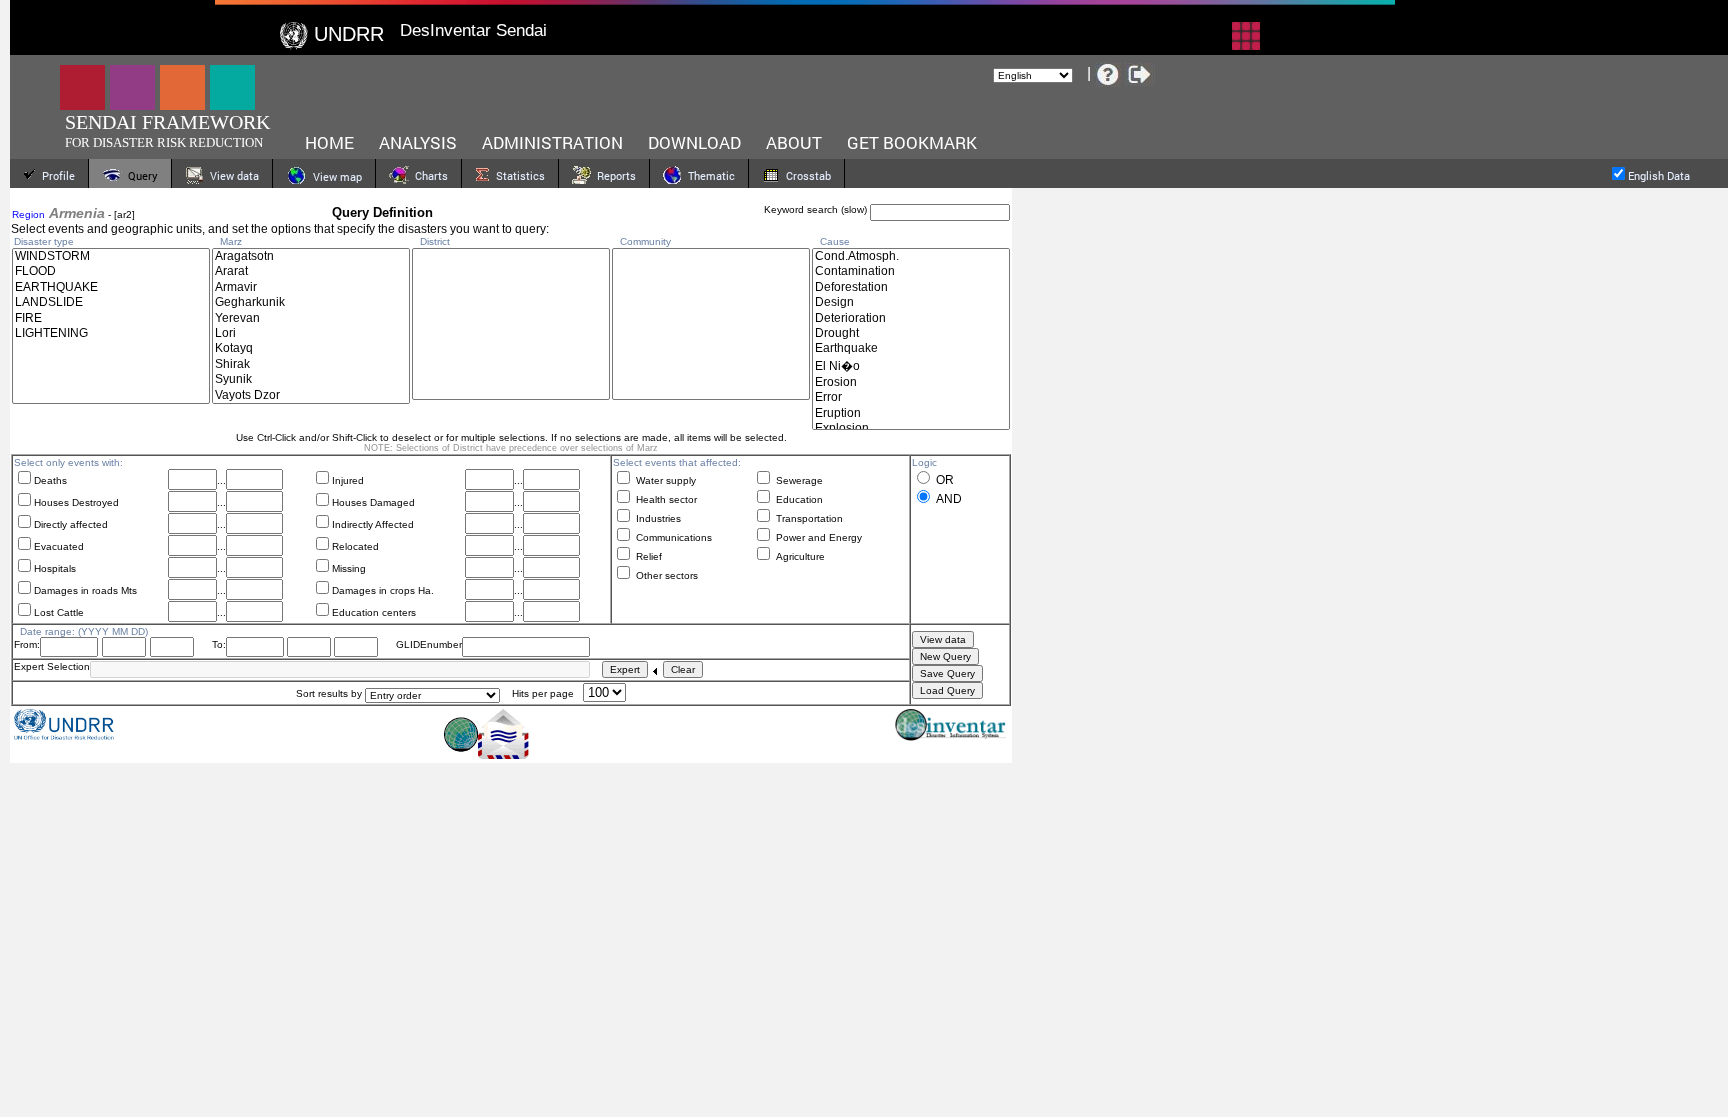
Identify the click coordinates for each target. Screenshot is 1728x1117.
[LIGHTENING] (111, 333)
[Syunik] (311, 379)
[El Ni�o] (911, 366)
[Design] (911, 302)
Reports (613, 175)
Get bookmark (912, 142)
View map (334, 176)
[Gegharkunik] (311, 302)
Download (694, 142)
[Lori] (311, 333)
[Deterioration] (911, 318)
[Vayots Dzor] (311, 395)
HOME (329, 142)
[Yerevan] (311, 318)
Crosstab (805, 175)
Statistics (517, 175)
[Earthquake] (911, 348)
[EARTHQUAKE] (111, 287)
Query (140, 175)
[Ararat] (311, 271)
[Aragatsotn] (311, 256)
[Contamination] (911, 271)
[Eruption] (911, 413)
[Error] (911, 397)
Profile (55, 175)
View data (231, 175)
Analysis (418, 142)
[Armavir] (311, 287)
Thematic (708, 175)
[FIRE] (111, 318)
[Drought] (911, 333)
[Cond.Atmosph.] (911, 256)
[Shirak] (311, 364)
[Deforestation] (911, 287)
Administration (552, 142)
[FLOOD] (111, 271)
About (794, 142)
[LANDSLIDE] (111, 302)
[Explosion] (911, 428)
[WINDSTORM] (111, 256)
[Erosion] (911, 382)
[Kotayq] (311, 348)
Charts (428, 175)
